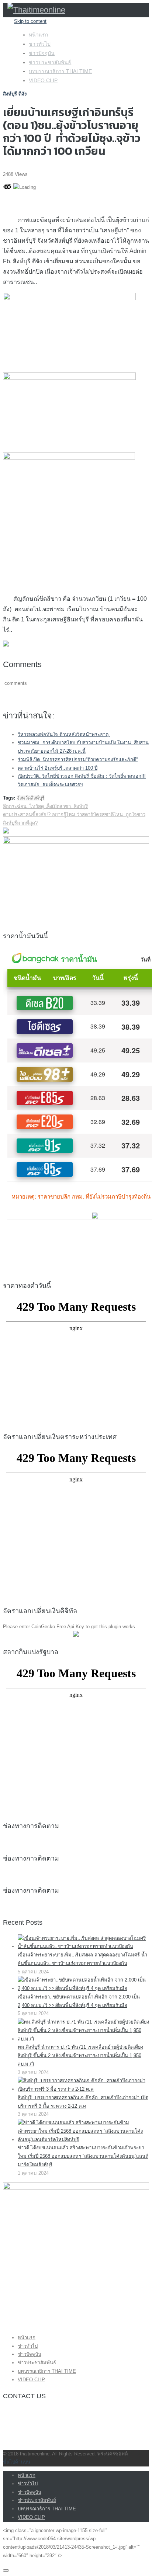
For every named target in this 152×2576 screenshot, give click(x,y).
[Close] (6, 2570)
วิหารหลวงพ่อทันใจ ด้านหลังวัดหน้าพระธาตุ (64, 734)
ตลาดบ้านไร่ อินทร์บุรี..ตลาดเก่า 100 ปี (58, 768)
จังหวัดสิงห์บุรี (31, 798)
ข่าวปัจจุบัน (42, 53)
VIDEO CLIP (43, 80)
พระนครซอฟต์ (113, 2454)
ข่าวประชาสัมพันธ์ (50, 62)
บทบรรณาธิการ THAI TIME (60, 71)
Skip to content (30, 21)
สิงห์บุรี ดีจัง (15, 94)
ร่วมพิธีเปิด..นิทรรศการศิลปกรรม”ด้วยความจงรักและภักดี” (78, 760)
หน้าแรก (38, 35)
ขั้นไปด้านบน (17, 2462)
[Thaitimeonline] (36, 10)
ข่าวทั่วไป (40, 44)
